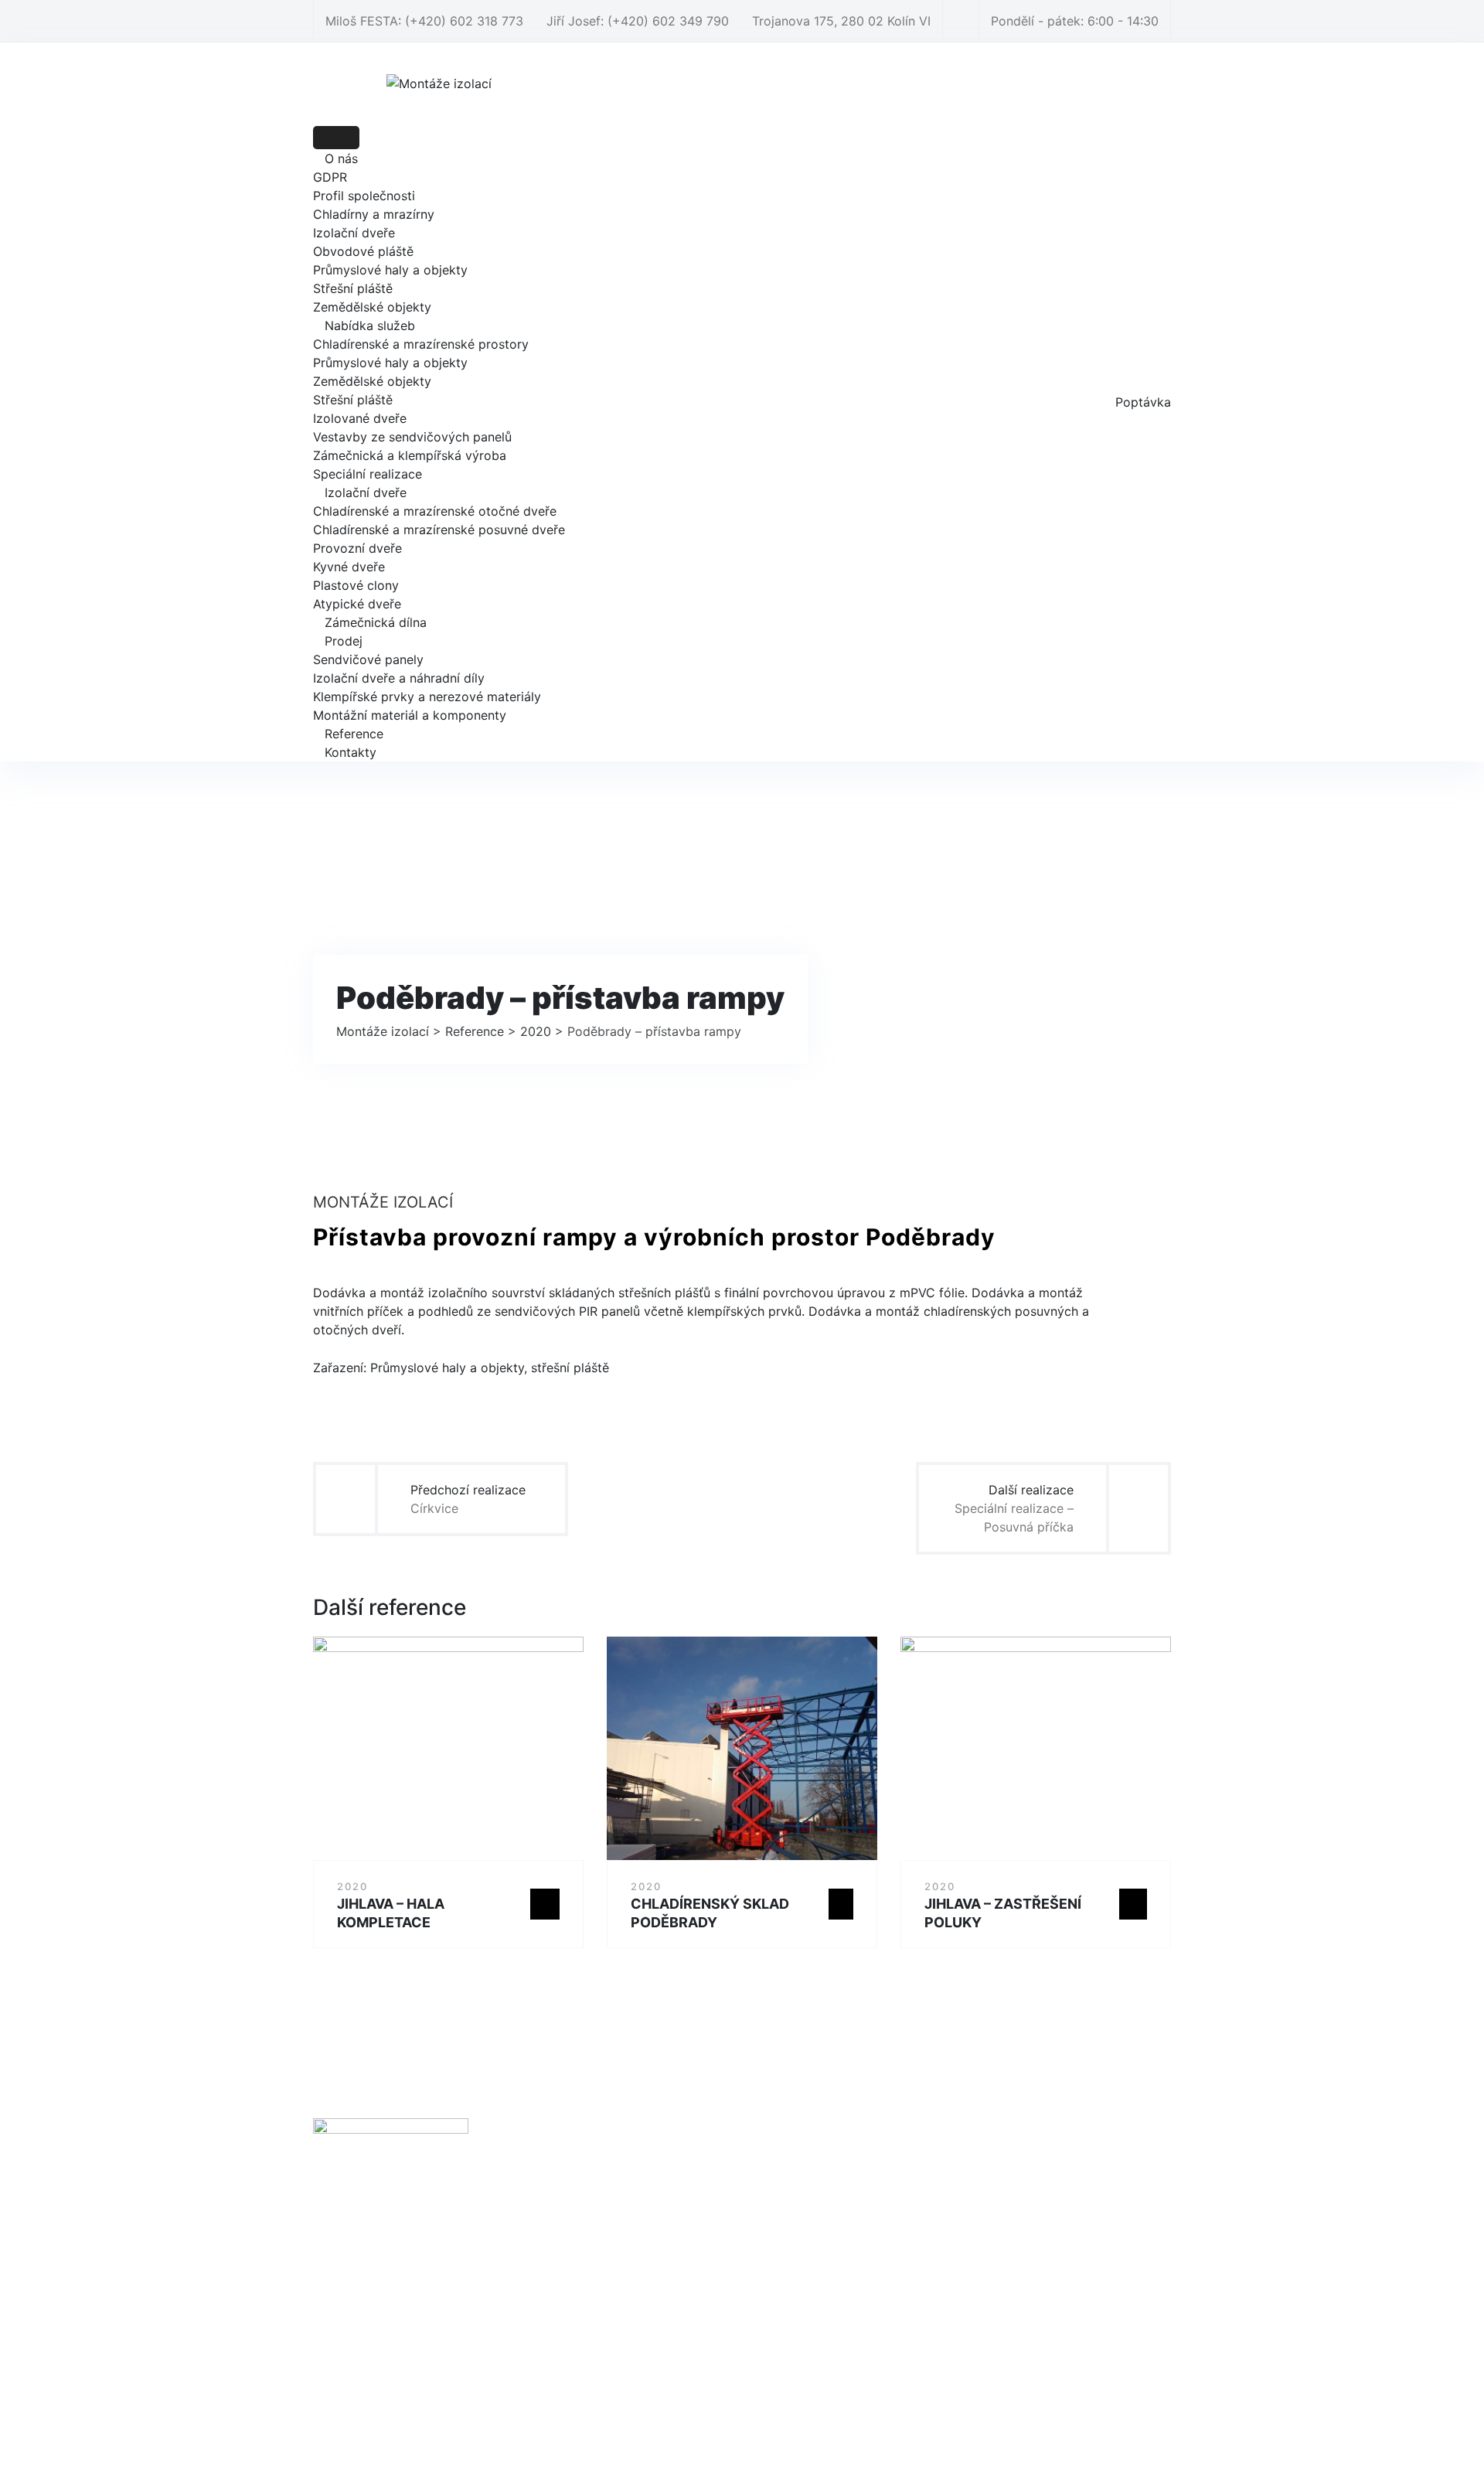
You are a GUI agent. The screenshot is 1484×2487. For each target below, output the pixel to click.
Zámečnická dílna (376, 622)
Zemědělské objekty (372, 307)
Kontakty (351, 752)
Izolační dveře (354, 233)
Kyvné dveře (349, 567)
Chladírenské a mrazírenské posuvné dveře (439, 530)
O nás (341, 158)
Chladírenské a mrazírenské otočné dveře (435, 511)
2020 (352, 1887)
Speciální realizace (368, 474)
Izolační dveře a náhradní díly (399, 678)
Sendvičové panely (368, 659)
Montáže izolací (720, 2439)
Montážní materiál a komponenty (410, 715)
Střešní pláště (353, 288)
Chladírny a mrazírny (374, 214)
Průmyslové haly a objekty (390, 270)
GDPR (330, 177)
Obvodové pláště (363, 251)
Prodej (344, 641)
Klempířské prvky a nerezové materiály (427, 697)
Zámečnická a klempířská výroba (410, 455)
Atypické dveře (357, 604)
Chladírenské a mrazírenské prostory (421, 344)
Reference (354, 734)
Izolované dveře (360, 418)
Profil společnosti (364, 196)
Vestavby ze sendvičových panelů (412, 437)
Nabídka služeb (370, 325)
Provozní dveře (357, 548)
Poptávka (1143, 402)
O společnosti (589, 2175)
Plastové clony (356, 585)
